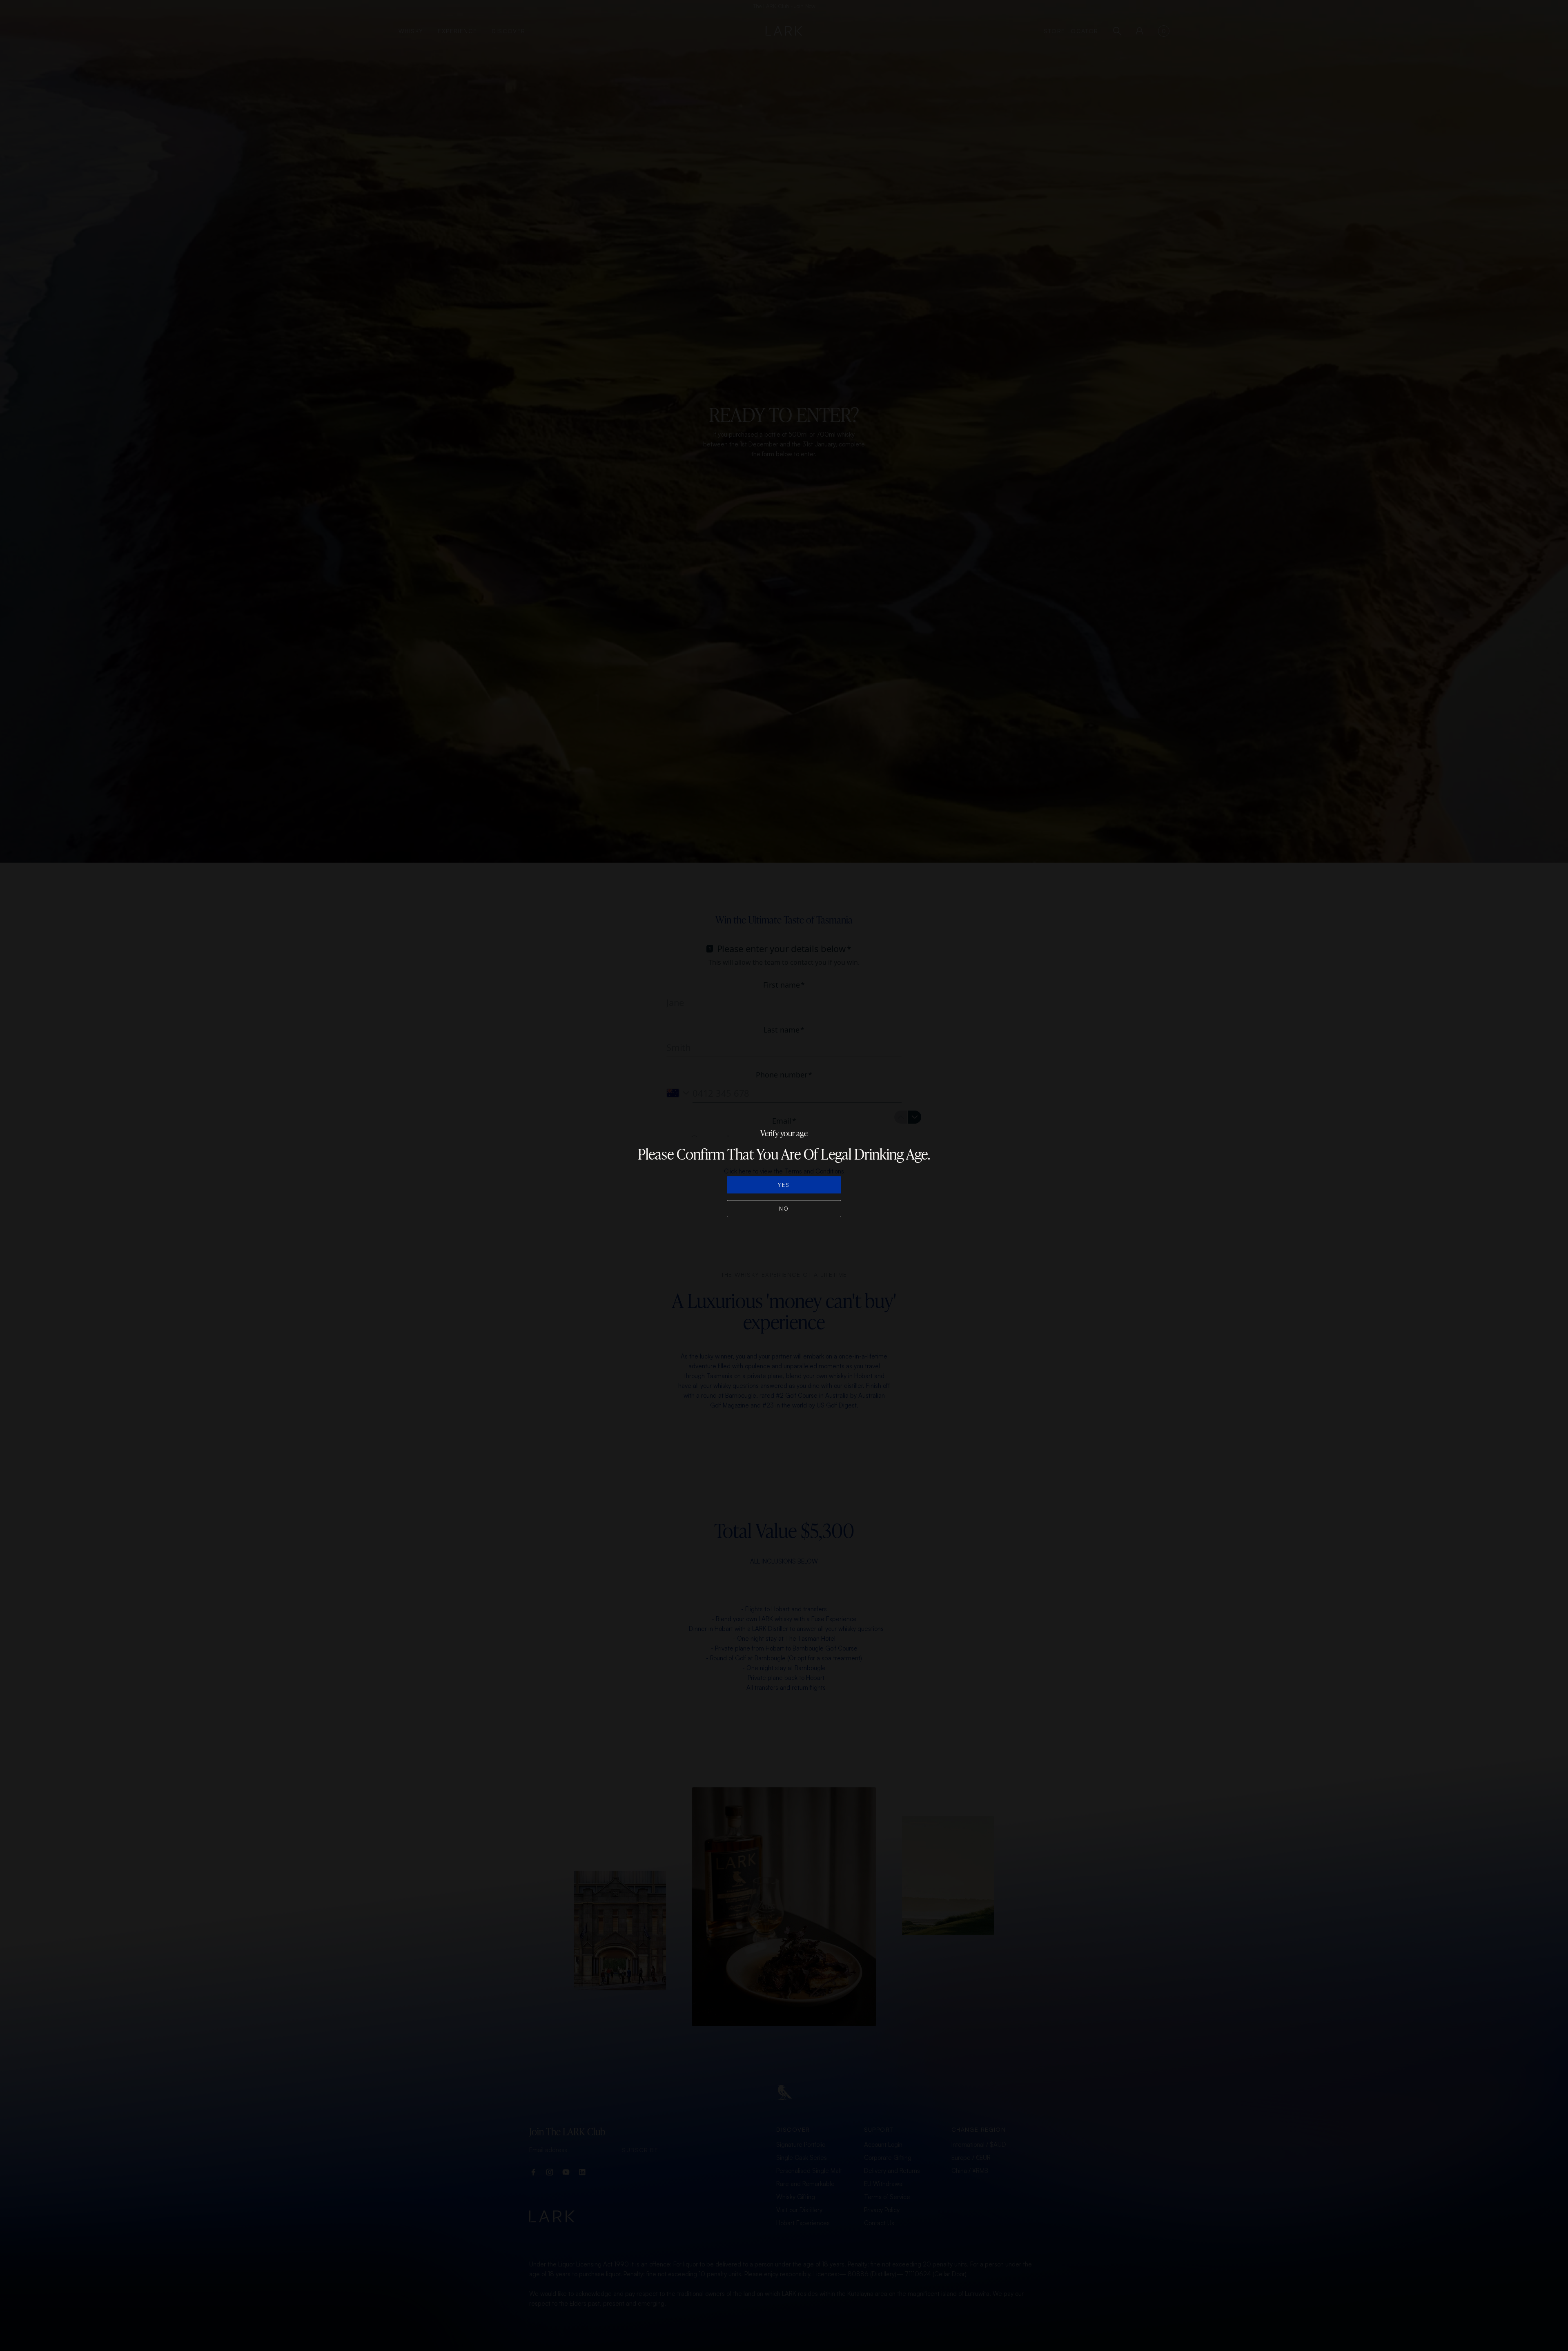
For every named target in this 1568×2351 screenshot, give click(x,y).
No (784, 1209)
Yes (784, 1185)
